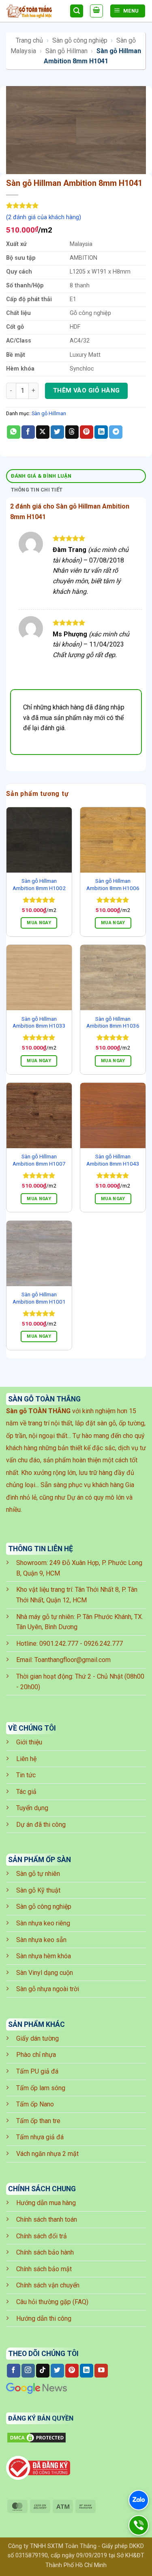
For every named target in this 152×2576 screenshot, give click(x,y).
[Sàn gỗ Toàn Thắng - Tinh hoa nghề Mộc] (35, 11)
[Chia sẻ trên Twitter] (57, 432)
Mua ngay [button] (39, 923)
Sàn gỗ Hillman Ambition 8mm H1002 (39, 884)
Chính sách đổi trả (42, 2236)
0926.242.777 (103, 1644)
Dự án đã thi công (41, 1825)
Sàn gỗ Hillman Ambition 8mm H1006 (113, 884)
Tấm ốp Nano (35, 2104)
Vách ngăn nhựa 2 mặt (47, 2154)
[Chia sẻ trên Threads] (72, 432)
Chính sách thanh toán (47, 2219)
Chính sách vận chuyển (48, 2285)
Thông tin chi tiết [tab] (37, 490)
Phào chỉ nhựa (36, 2055)
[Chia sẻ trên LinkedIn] (101, 432)
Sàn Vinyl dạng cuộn (45, 1973)
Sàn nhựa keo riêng (43, 1923)
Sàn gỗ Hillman (66, 51)
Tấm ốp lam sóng (41, 2088)
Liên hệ (26, 1759)
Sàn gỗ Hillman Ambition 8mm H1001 (39, 1298)
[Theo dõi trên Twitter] (57, 2371)
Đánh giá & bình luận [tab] (41, 476)
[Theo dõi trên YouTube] (101, 2371)
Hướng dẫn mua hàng (46, 2203)
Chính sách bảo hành (45, 2252)
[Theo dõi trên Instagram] (28, 2371)
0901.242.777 (59, 1644)
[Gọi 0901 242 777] (138, 2525)
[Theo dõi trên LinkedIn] (87, 2371)
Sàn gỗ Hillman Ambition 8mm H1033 (39, 1022)
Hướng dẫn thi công (44, 2318)
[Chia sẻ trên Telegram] (116, 432)
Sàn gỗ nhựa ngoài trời (48, 1989)
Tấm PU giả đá (37, 2071)
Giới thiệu (29, 1742)
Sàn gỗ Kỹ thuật (38, 1890)
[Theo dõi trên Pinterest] (72, 2371)
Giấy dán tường (37, 2038)
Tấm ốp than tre (38, 2121)
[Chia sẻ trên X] (43, 432)
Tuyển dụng (32, 1808)
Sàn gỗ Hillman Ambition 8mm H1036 (113, 1022)
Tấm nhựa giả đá (40, 2137)
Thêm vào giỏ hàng (87, 390)
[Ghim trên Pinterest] (87, 432)
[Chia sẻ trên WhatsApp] (14, 432)
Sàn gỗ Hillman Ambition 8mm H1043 (113, 1160)
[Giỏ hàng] (96, 11)
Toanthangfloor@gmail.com (73, 1660)
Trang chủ (29, 40)
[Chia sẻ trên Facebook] (28, 432)
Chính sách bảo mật (44, 2269)
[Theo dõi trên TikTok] (43, 2371)
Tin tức (26, 1775)
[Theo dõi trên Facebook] (14, 2371)
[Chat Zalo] (139, 2500)
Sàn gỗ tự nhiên (38, 1874)
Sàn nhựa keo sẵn (41, 1940)
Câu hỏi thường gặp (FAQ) (52, 2302)
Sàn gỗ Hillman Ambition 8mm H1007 (39, 1160)
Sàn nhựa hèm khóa (44, 1956)
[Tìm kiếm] (77, 11)
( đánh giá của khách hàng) (44, 217)
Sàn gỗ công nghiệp (80, 40)
